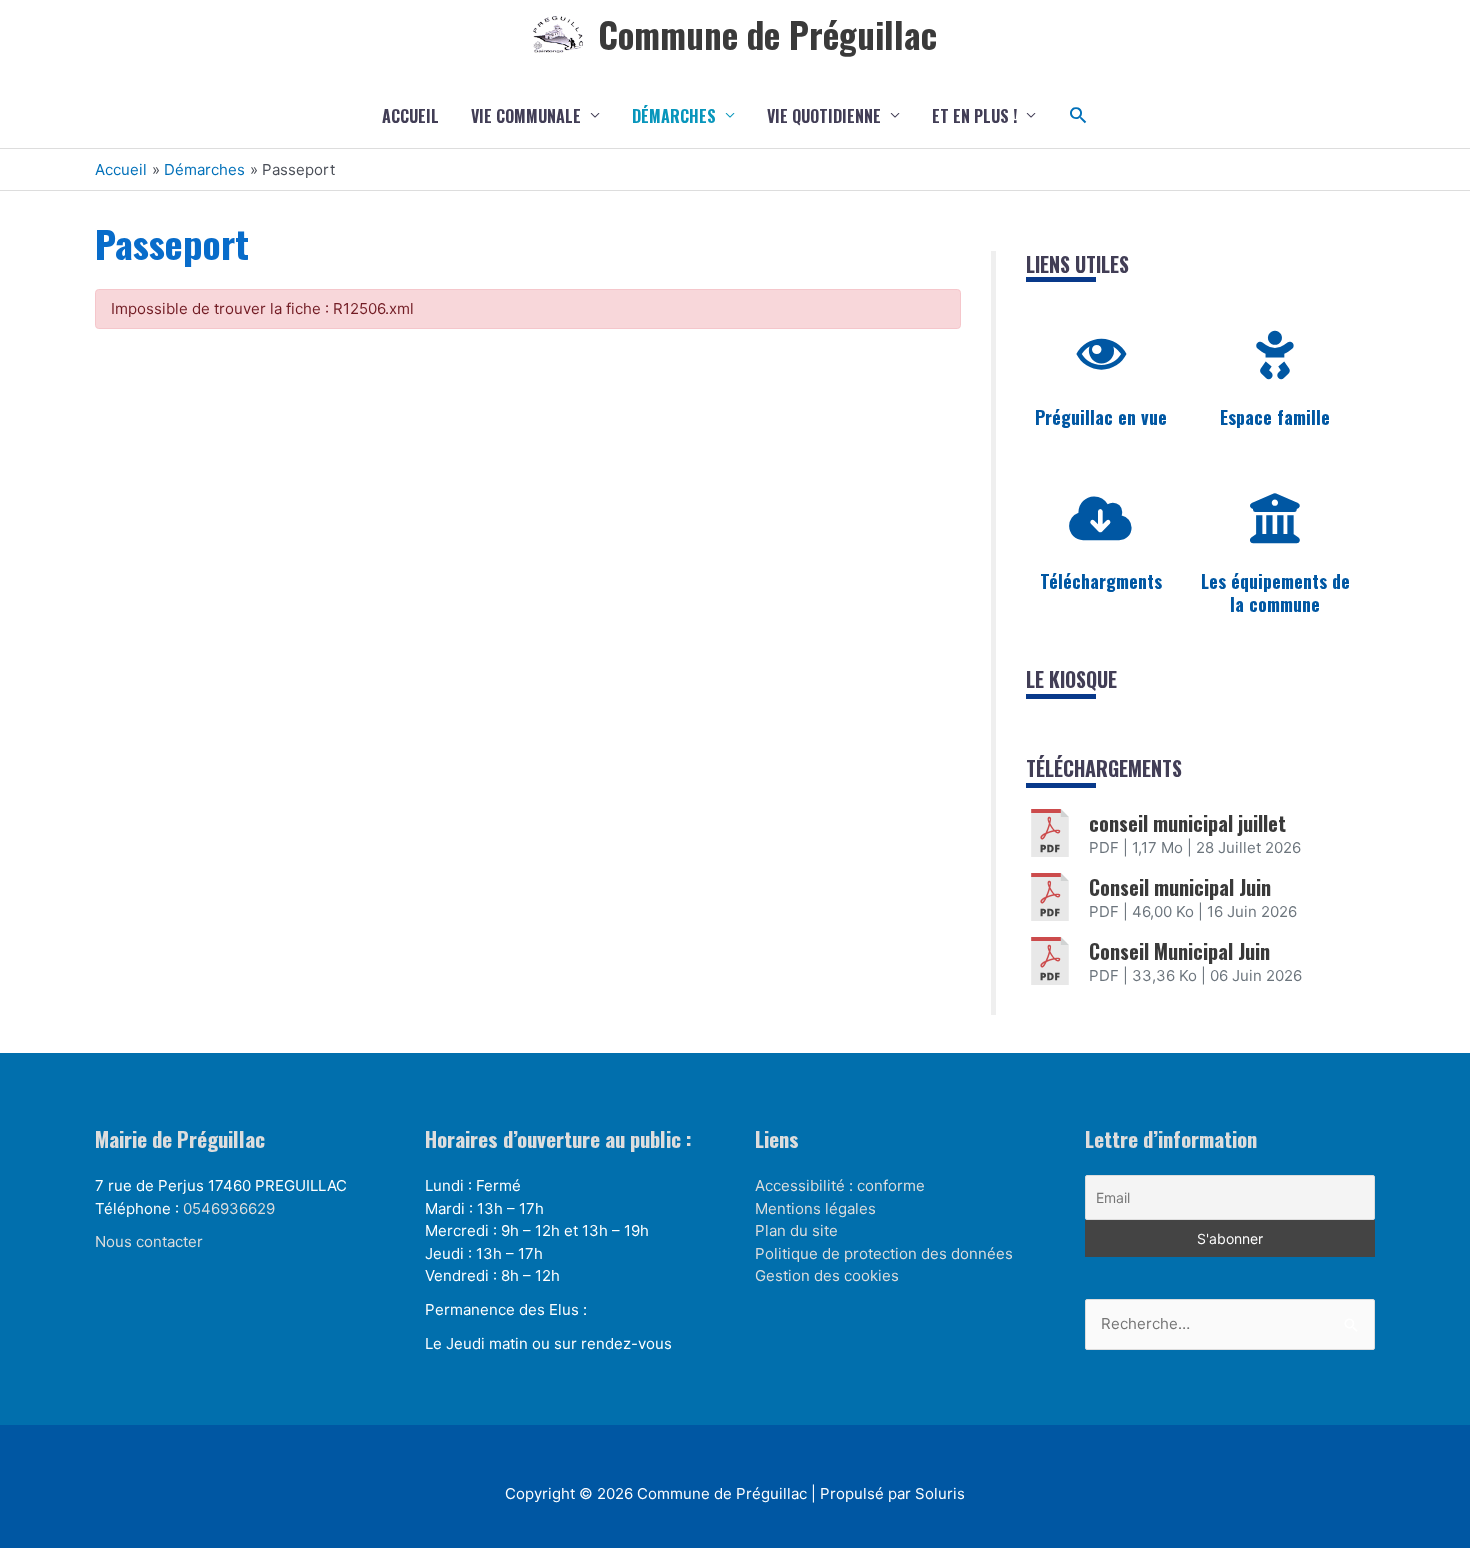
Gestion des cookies (827, 1275)
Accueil (410, 116)
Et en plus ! (974, 116)
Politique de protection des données (884, 1253)
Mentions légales (815, 1208)
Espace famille (1275, 417)
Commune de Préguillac (767, 34)
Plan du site (796, 1230)
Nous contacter (149, 1241)
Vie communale (526, 116)
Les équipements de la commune (1275, 592)
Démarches (674, 116)
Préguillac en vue (1101, 417)
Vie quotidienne (824, 116)
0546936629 (229, 1208)
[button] (1078, 115)
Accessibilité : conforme (840, 1185)
